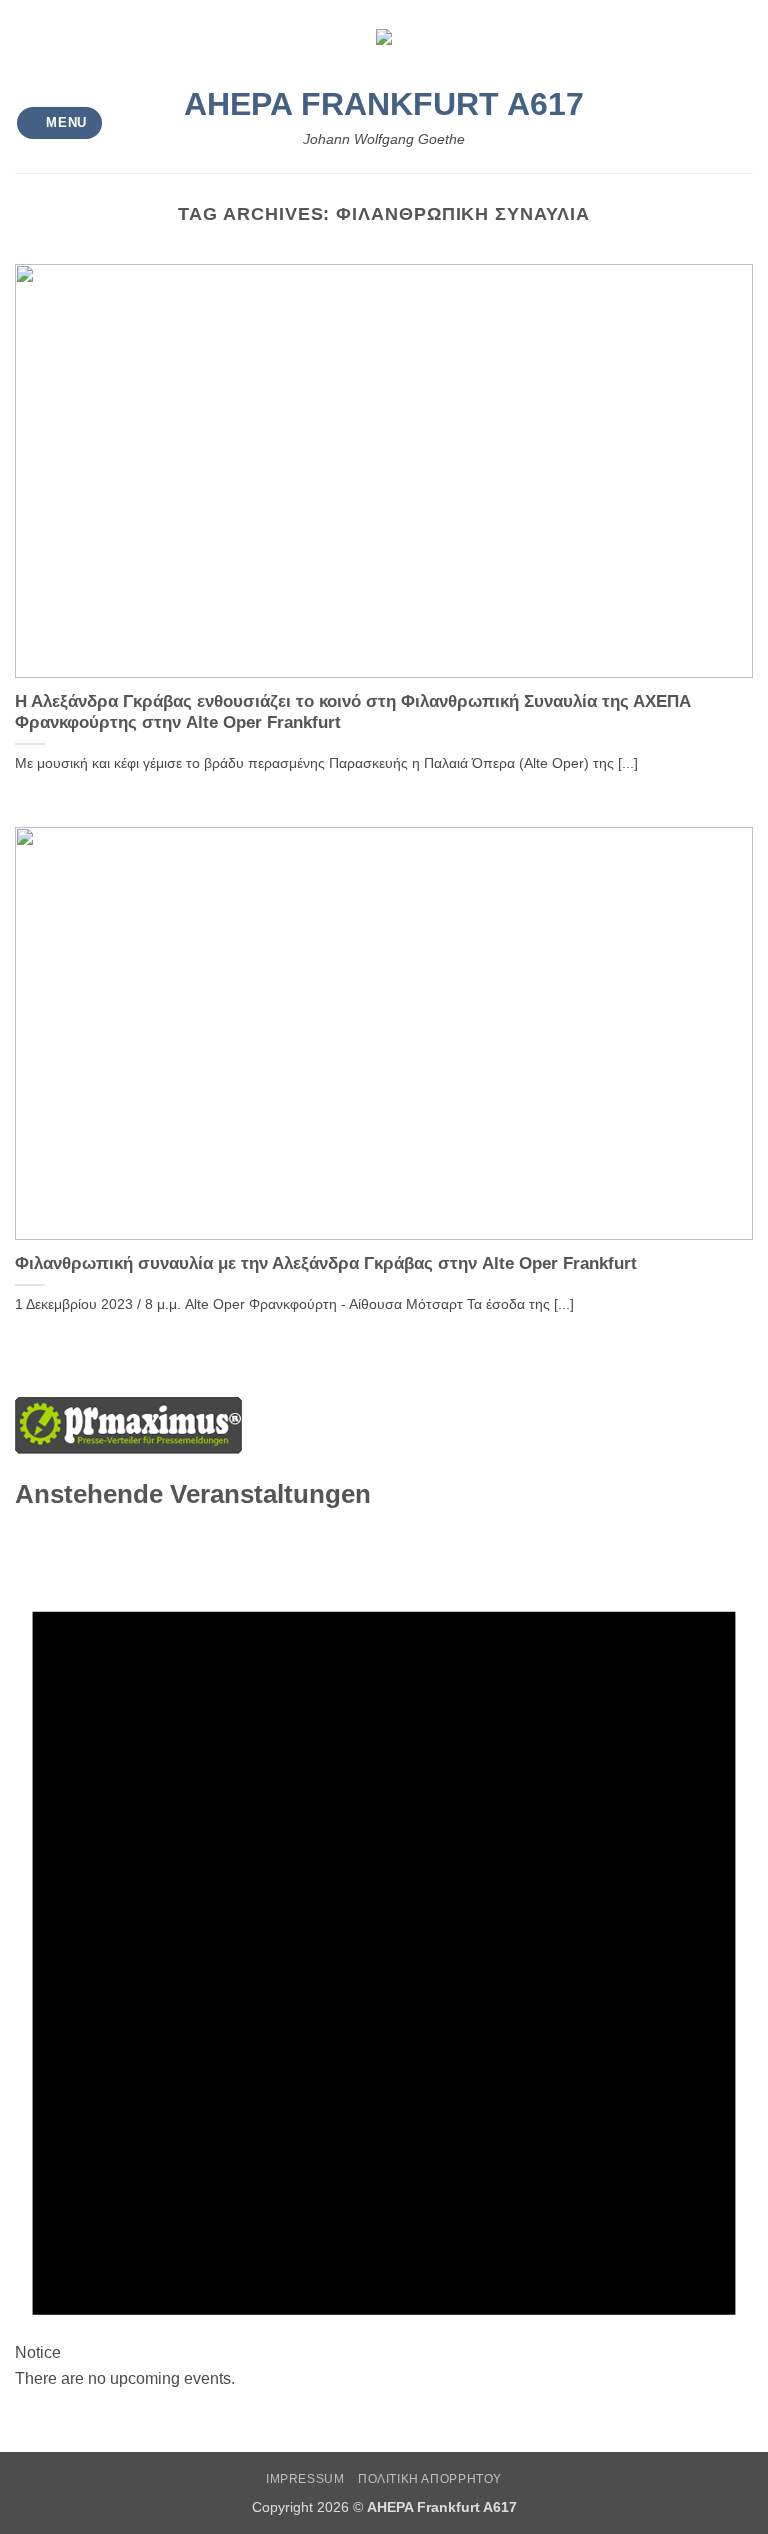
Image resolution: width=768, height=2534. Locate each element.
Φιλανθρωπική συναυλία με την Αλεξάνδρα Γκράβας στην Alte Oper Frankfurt (326, 1263)
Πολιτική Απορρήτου (430, 2479)
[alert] (384, 1957)
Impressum (305, 2479)
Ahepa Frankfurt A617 (384, 104)
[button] (60, 123)
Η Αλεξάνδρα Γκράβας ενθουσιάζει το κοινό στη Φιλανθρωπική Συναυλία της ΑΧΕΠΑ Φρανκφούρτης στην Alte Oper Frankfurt (353, 712)
